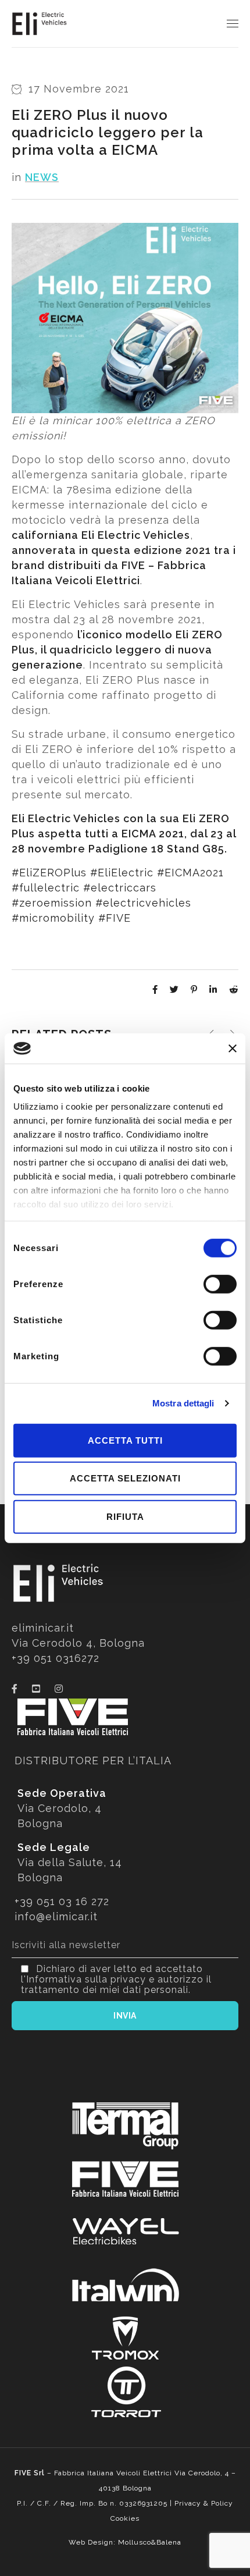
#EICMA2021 (190, 873)
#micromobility (53, 918)
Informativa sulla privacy (86, 1979)
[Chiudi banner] (233, 1048)
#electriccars (120, 888)
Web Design (91, 2542)
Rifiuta (125, 1517)
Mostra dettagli (183, 1403)
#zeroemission (52, 903)
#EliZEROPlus (49, 873)
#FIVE (115, 918)
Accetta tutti (125, 1440)
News (42, 177)
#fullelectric (46, 888)
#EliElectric (122, 873)
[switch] (220, 1284)
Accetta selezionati (125, 1478)
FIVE (133, 565)
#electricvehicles (143, 903)
